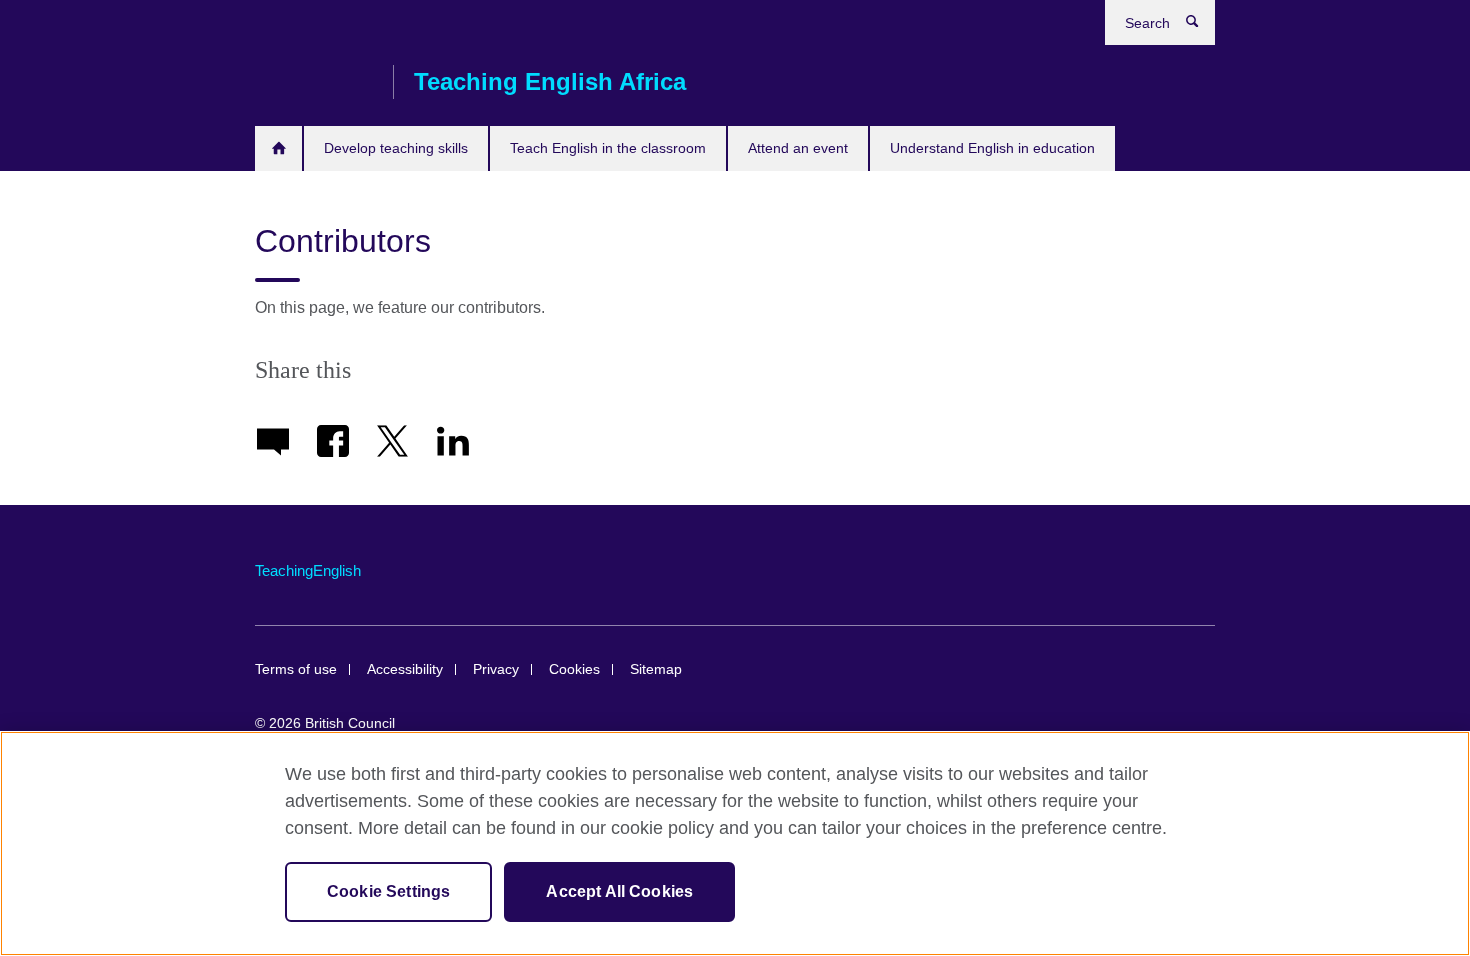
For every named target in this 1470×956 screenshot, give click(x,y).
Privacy (496, 669)
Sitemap (656, 669)
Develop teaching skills (396, 148)
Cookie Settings (388, 891)
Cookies (574, 669)
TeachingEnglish (308, 570)
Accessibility (405, 669)
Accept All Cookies (619, 891)
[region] (735, 843)
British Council (314, 82)
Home (278, 148)
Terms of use (296, 669)
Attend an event (798, 148)
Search (1202, 26)
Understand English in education (992, 148)
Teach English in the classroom (608, 148)
